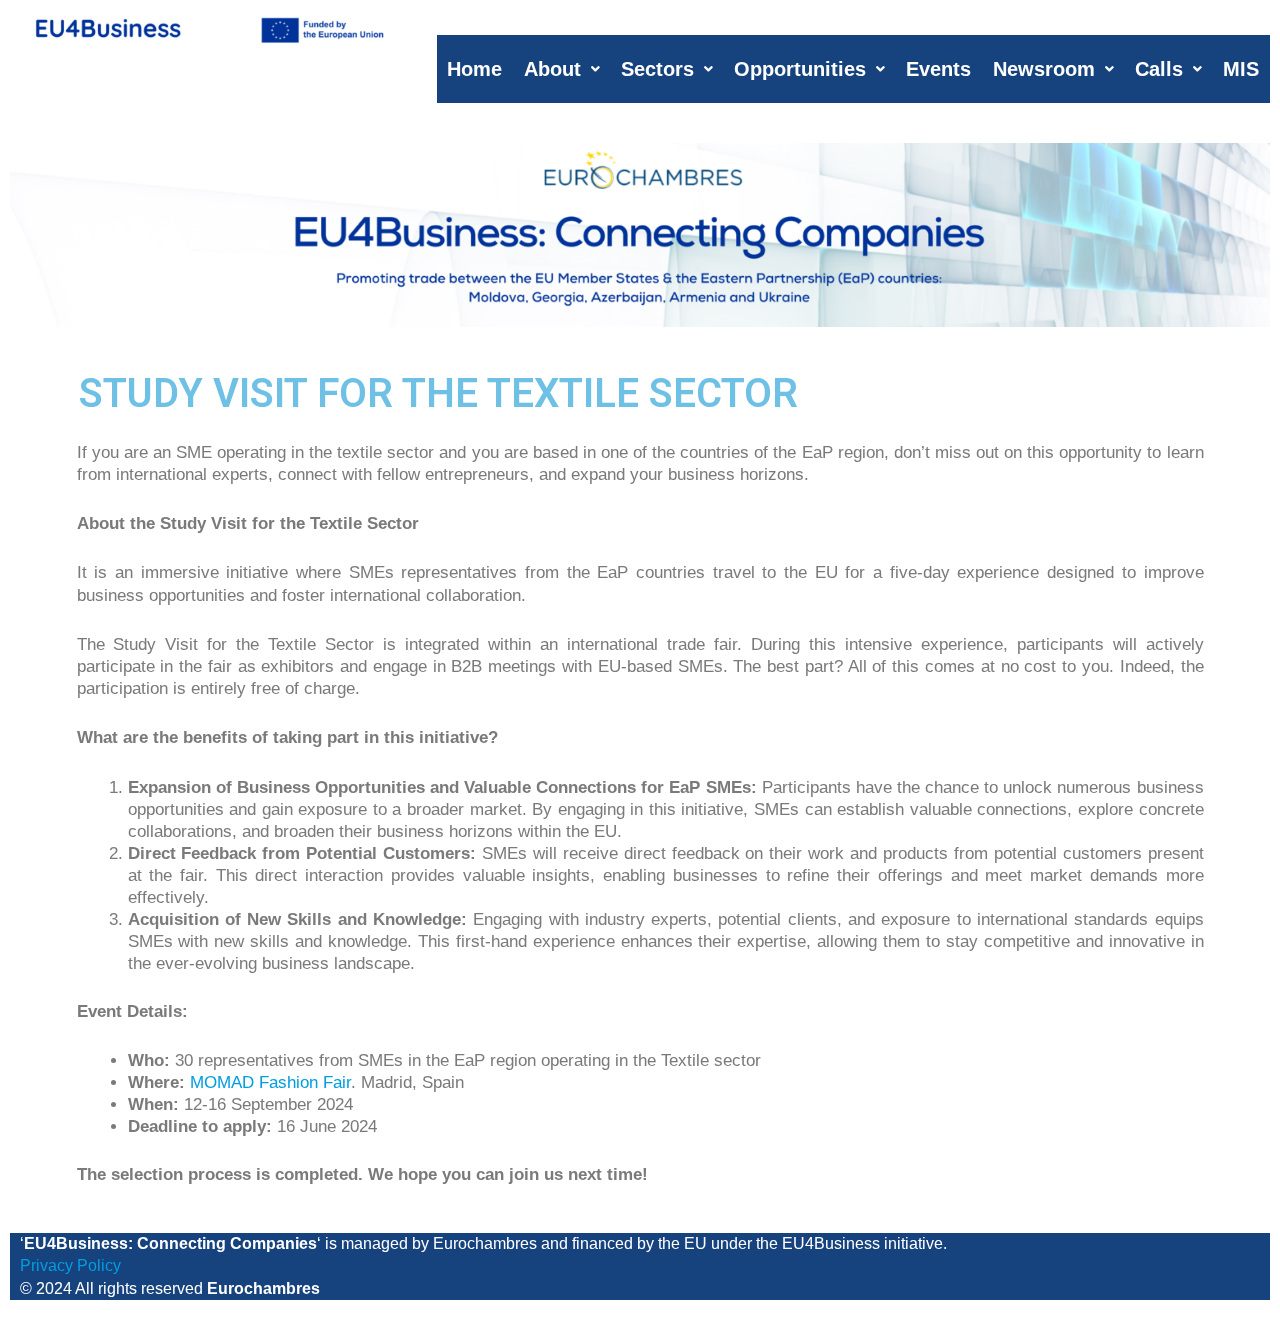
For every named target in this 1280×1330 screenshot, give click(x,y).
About (552, 69)
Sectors (657, 69)
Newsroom (1044, 69)
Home (474, 69)
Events (938, 69)
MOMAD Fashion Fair (270, 1082)
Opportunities (800, 69)
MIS (1241, 69)
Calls (1159, 69)
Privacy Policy (70, 1265)
